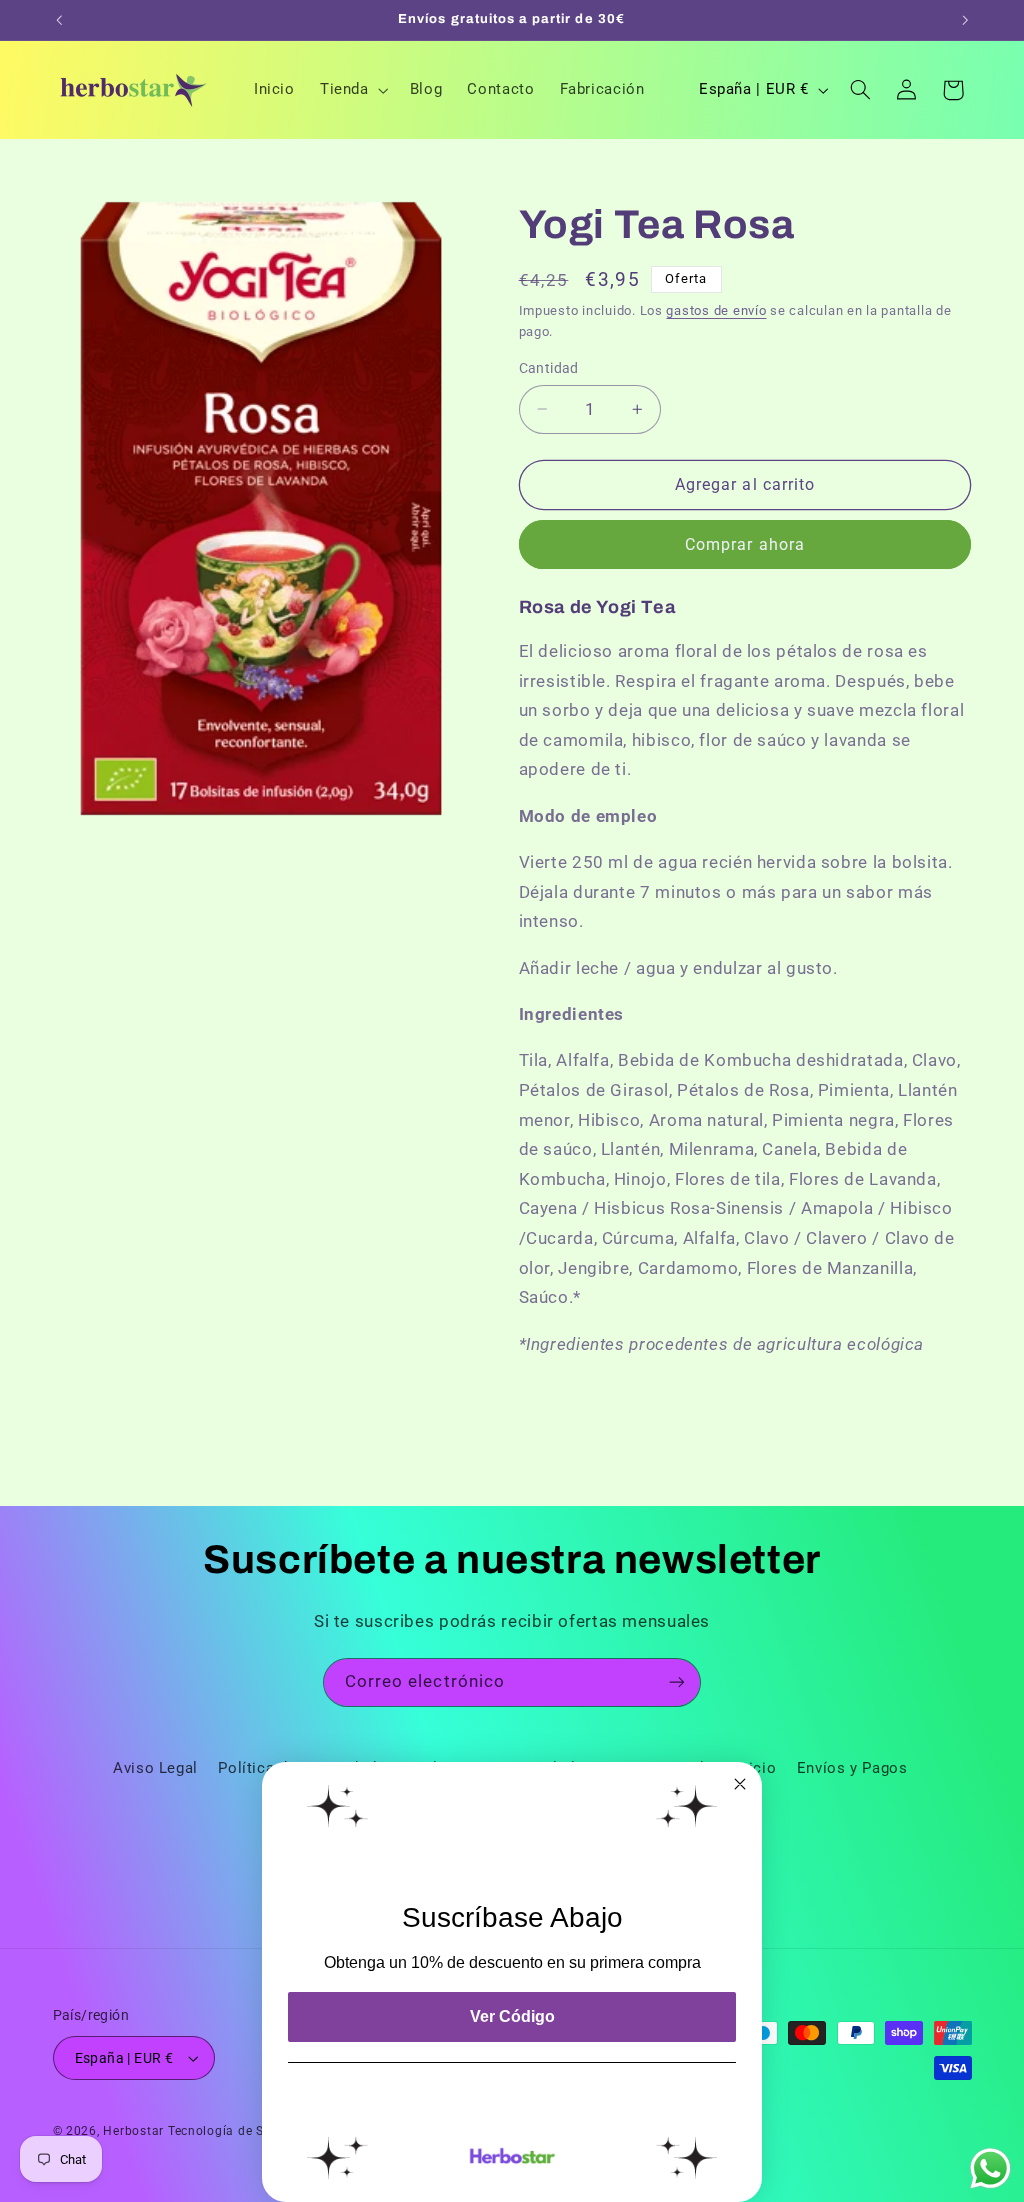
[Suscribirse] (677, 1682)
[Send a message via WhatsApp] (990, 2168)
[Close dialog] (740, 1784)
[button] (352, 90)
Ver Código (512, 2016)
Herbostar (133, 2131)
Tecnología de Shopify (235, 2131)
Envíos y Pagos (852, 1768)
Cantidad (549, 368)
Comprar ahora (745, 544)
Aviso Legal (155, 1768)
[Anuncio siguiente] (965, 20)
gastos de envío (716, 310)
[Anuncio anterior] (59, 20)
